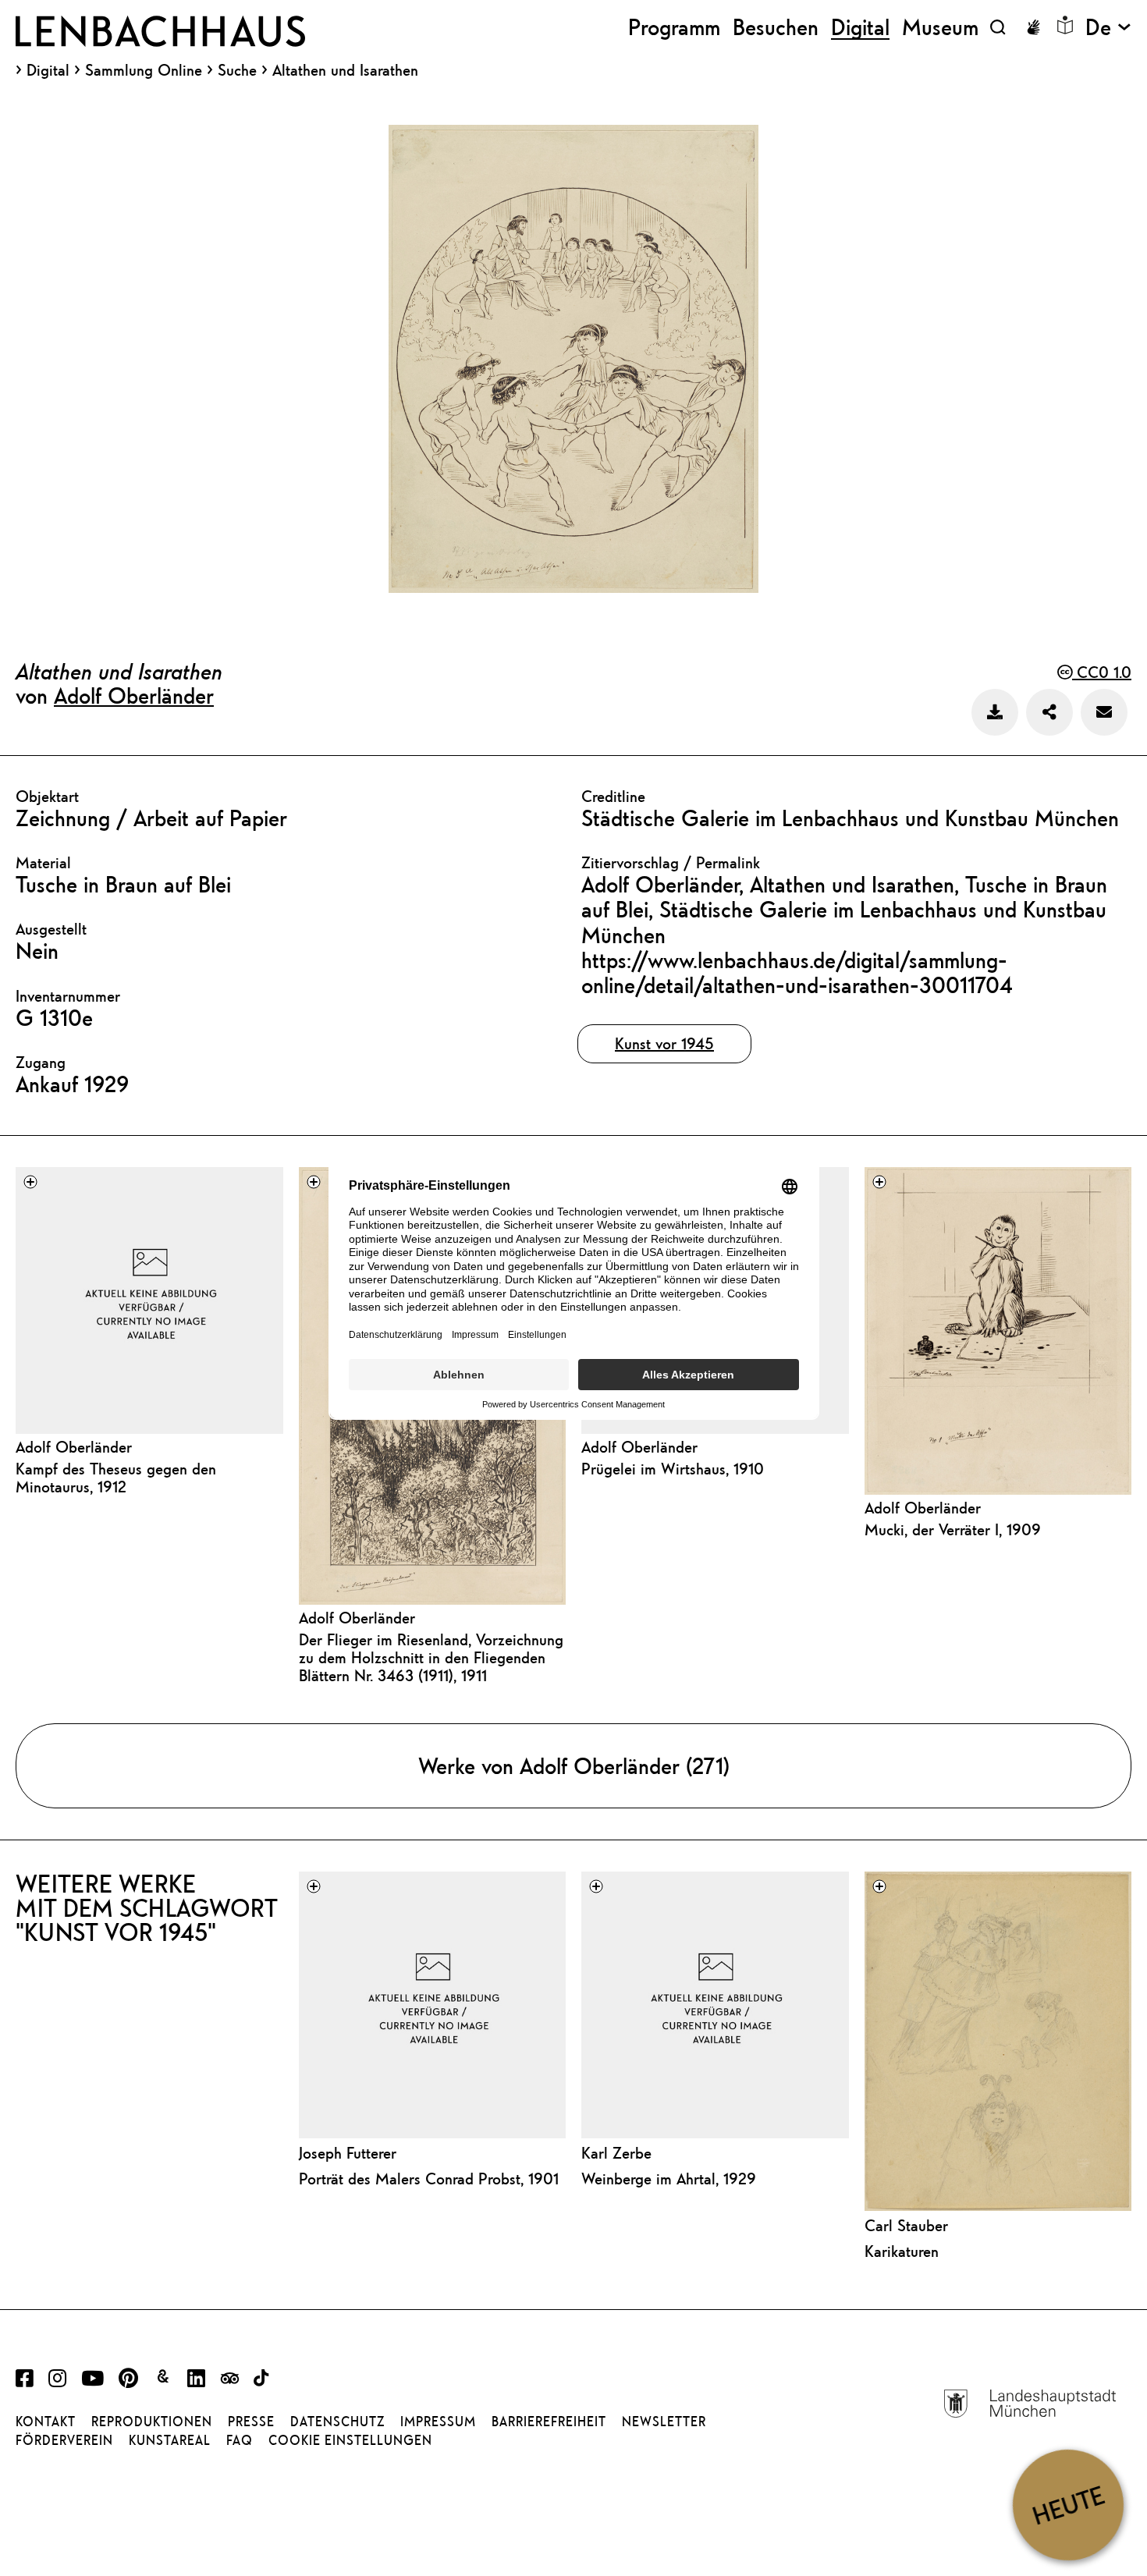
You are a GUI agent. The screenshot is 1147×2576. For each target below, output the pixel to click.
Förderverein (64, 2440)
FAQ (240, 2440)
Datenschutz (337, 2422)
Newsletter (664, 2422)
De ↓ (1108, 27)
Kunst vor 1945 (664, 1043)
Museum (940, 27)
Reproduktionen (152, 2422)
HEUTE (1068, 2505)
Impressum (438, 2422)
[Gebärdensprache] (1033, 27)
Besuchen (776, 27)
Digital (48, 70)
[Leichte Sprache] (1065, 25)
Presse (251, 2422)
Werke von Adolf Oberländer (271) (574, 1765)
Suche (237, 70)
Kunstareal (170, 2440)
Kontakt (46, 2422)
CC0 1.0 (1102, 672)
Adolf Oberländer (134, 695)
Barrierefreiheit (549, 2422)
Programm (674, 27)
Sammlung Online (144, 70)
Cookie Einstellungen (350, 2440)
